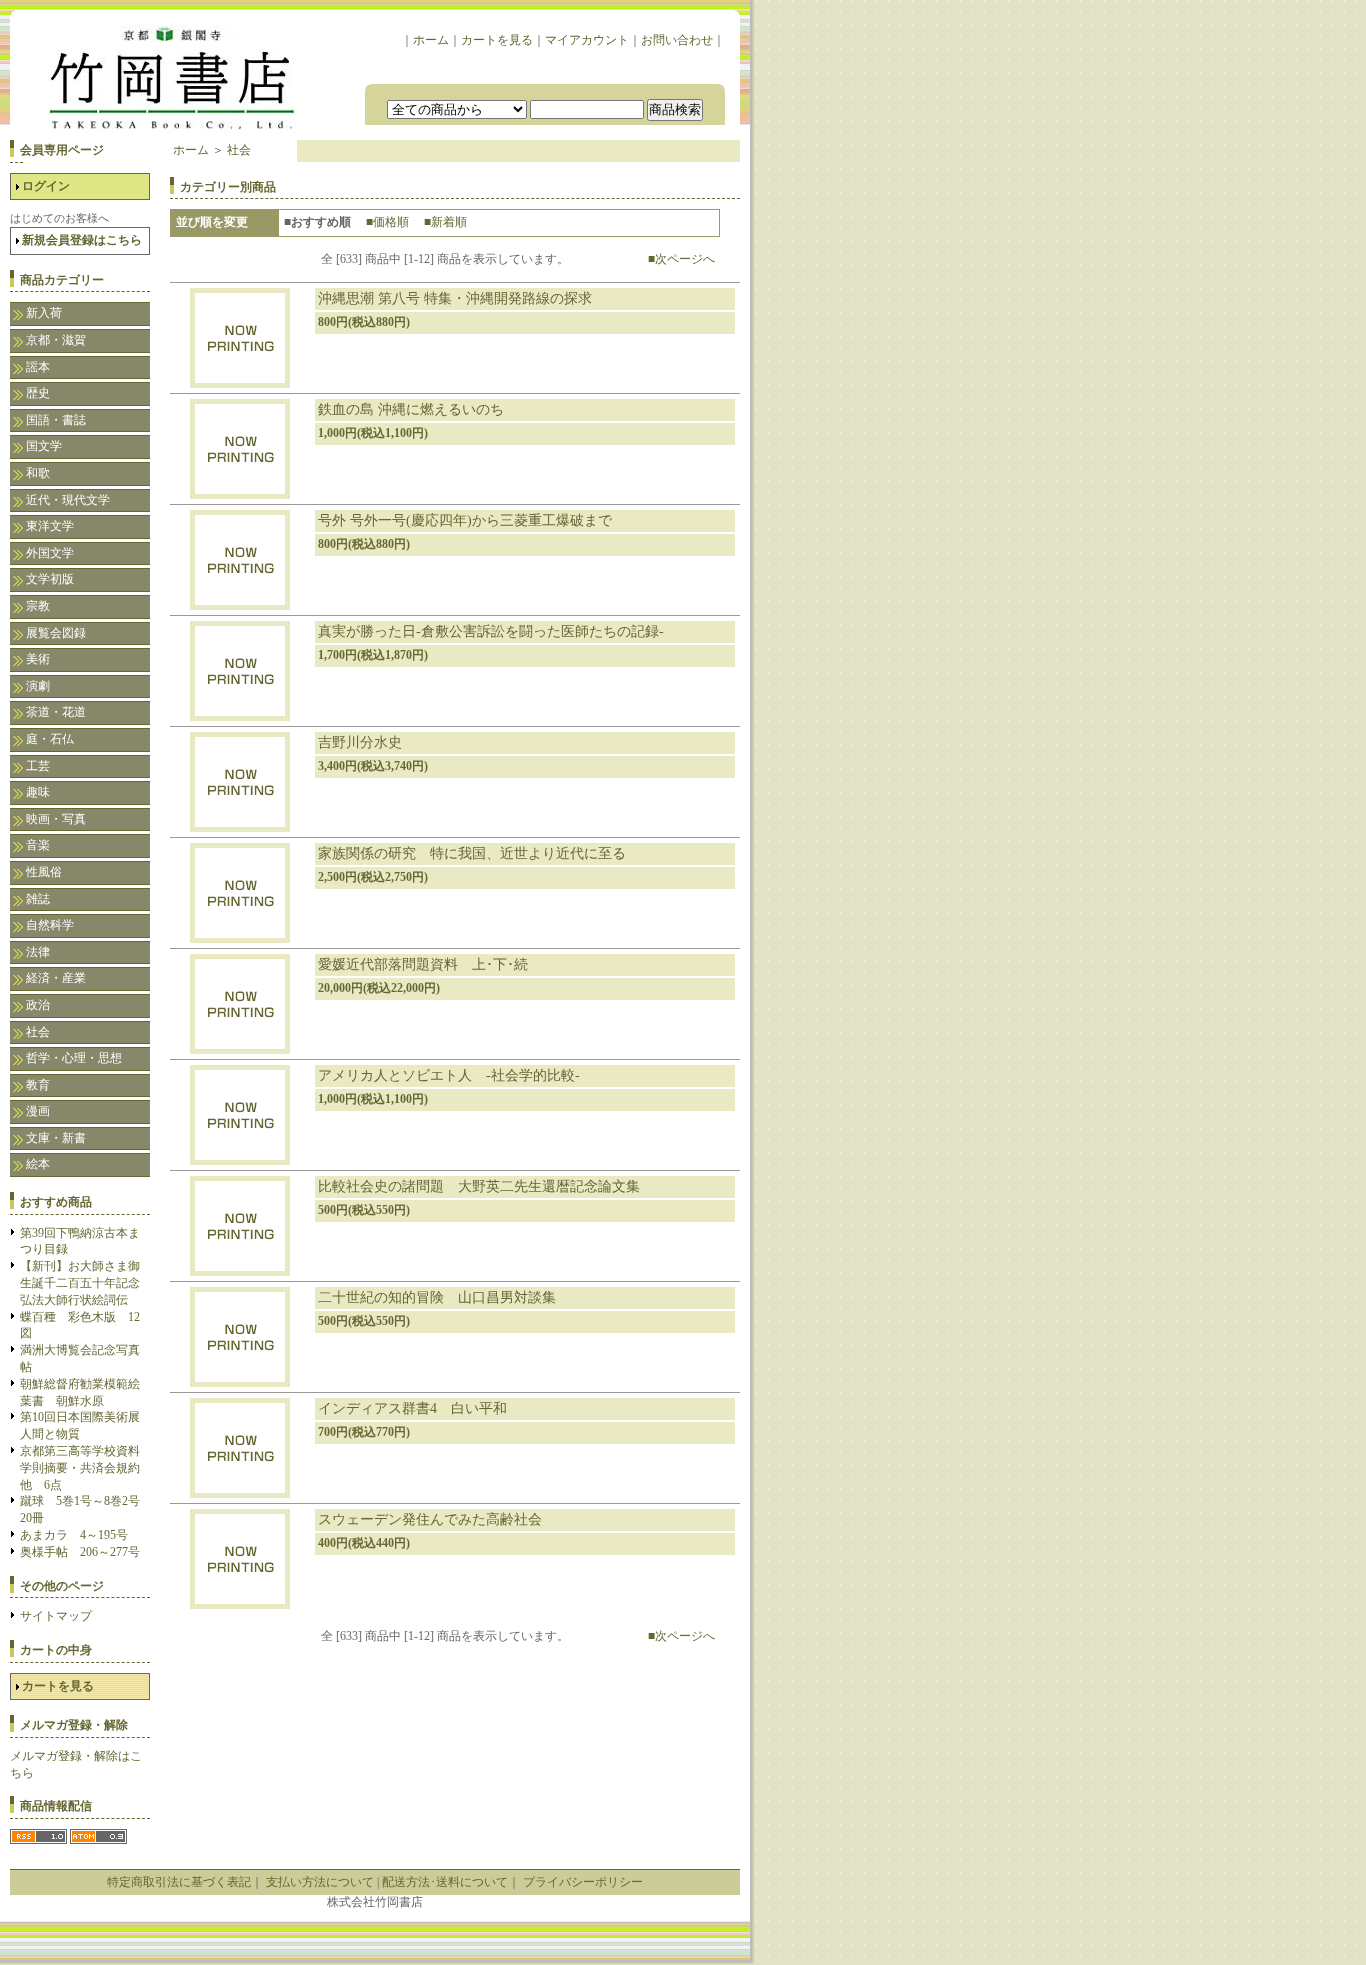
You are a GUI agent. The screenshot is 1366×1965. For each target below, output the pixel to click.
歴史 (38, 393)
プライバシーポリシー (583, 1882)
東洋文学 (50, 526)
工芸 (38, 766)
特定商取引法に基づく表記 (179, 1882)
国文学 (44, 446)
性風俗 (44, 872)
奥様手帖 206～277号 (80, 1552)
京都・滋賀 (56, 340)
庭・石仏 (50, 739)
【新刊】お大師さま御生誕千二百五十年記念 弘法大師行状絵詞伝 (86, 1283)
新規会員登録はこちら (82, 240)
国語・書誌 (56, 420)
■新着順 (445, 222)
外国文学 (50, 553)
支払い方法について (320, 1882)
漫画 (38, 1111)
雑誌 (38, 899)
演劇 (38, 686)
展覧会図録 (56, 633)
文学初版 (50, 579)
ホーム (431, 40)
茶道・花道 (56, 712)
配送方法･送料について (445, 1882)
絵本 (38, 1164)
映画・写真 (56, 819)
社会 (38, 1032)
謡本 (38, 367)
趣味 (38, 792)
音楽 (38, 845)
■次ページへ (681, 259)
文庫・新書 (56, 1138)
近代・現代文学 (68, 500)
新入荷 (44, 313)
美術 (38, 659)
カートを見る (497, 40)
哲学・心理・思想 (74, 1058)
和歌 (38, 473)
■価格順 (387, 222)
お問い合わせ (677, 40)
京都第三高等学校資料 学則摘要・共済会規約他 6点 (86, 1468)
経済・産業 (56, 978)
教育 (38, 1085)
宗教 (38, 606)
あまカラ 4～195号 (74, 1535)
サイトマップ (56, 1616)
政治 (38, 1005)
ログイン (46, 186)
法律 (38, 952)
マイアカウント (587, 40)
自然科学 (50, 925)
